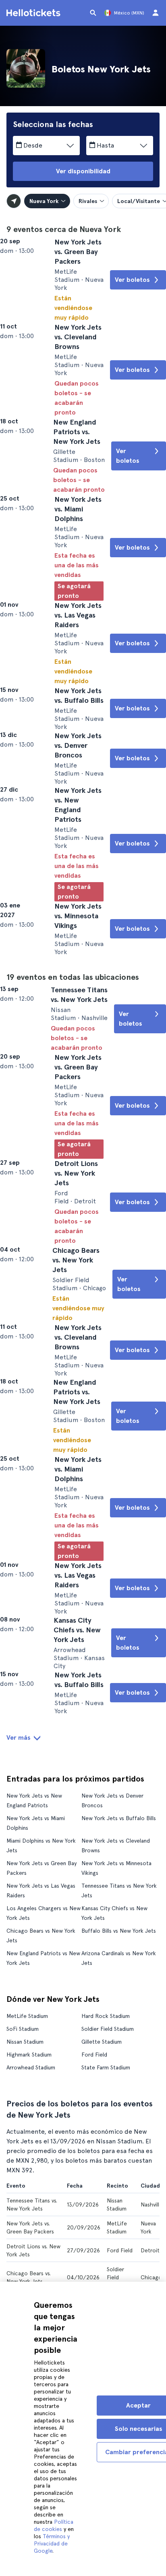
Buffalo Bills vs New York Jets (119, 2175)
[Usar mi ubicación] (14, 201)
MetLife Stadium (27, 2260)
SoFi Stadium (23, 2273)
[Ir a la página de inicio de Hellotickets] (35, 13)
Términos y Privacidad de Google (52, 2543)
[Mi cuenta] (156, 13)
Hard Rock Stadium (106, 2260)
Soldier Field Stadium (108, 2273)
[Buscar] (93, 13)
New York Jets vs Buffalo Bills (119, 2063)
